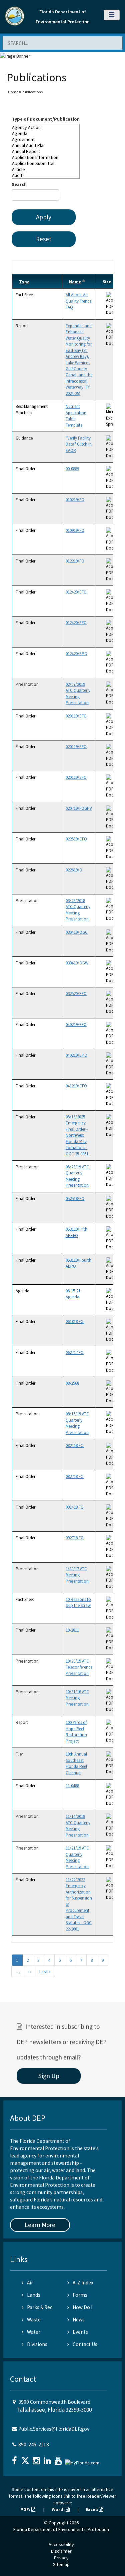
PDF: (26, 2509)
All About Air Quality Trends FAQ (78, 301)
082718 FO (75, 1476)
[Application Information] (46, 157)
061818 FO (75, 1321)
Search (19, 184)
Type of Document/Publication (46, 119)
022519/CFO (76, 839)
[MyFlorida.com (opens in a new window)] (83, 2460)
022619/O (74, 870)
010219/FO (75, 500)
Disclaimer (61, 2551)
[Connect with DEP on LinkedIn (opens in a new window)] (48, 2459)
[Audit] (46, 175)
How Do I (82, 2307)
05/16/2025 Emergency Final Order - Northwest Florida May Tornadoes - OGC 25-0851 (77, 1135)
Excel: (92, 2509)
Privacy (61, 2558)
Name (78, 282)
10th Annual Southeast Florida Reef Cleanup (76, 1763)
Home (13, 92)
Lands (34, 2295)
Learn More (40, 2225)
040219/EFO (76, 1025)
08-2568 (72, 1383)
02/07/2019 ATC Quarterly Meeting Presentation (78, 693)
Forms (80, 2295)
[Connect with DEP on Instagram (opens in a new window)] (37, 2459)
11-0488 (72, 1786)
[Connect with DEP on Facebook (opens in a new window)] (15, 2459)
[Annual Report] (46, 151)
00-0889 (72, 469)
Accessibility (61, 2544)
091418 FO (75, 1507)
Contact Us (85, 2344)
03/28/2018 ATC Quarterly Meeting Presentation (78, 910)
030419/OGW (77, 963)
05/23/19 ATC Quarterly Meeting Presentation (77, 1176)
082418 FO (75, 1445)
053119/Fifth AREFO (76, 1232)
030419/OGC (77, 932)
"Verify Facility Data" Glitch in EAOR (79, 444)
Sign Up (49, 2076)
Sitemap (61, 2564)
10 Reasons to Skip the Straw (78, 1602)
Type (24, 282)
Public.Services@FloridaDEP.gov (54, 2429)
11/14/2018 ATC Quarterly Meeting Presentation (78, 1826)
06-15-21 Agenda (73, 1294)
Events (80, 2332)
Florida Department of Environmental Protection (61, 2529)
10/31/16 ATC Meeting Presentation (77, 1698)
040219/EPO (76, 1055)
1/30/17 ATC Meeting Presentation (77, 1575)
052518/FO (75, 1199)
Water (34, 2332)
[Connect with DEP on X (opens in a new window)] (26, 2459)
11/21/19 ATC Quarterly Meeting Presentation (77, 1857)
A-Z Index (83, 2283)
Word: (59, 2509)
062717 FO (75, 1352)
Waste (34, 2320)
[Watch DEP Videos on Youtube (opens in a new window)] (59, 2459)
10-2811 (72, 1630)
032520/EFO (76, 994)
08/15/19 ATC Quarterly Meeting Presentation (77, 1423)
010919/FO (75, 530)
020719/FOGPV (79, 808)
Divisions (37, 2344)
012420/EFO (76, 592)
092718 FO (75, 1538)
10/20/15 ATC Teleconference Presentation (79, 1667)
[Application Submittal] (46, 163)
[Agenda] (46, 133)
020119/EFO (76, 716)
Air (30, 2283)
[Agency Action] (46, 127)
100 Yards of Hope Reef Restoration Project (76, 1732)
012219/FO (75, 561)
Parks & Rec (40, 2307)
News (79, 2320)
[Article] (46, 169)
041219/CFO (76, 1086)
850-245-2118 (34, 2445)
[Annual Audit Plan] (46, 145)
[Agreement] (46, 139)
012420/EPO (76, 654)
